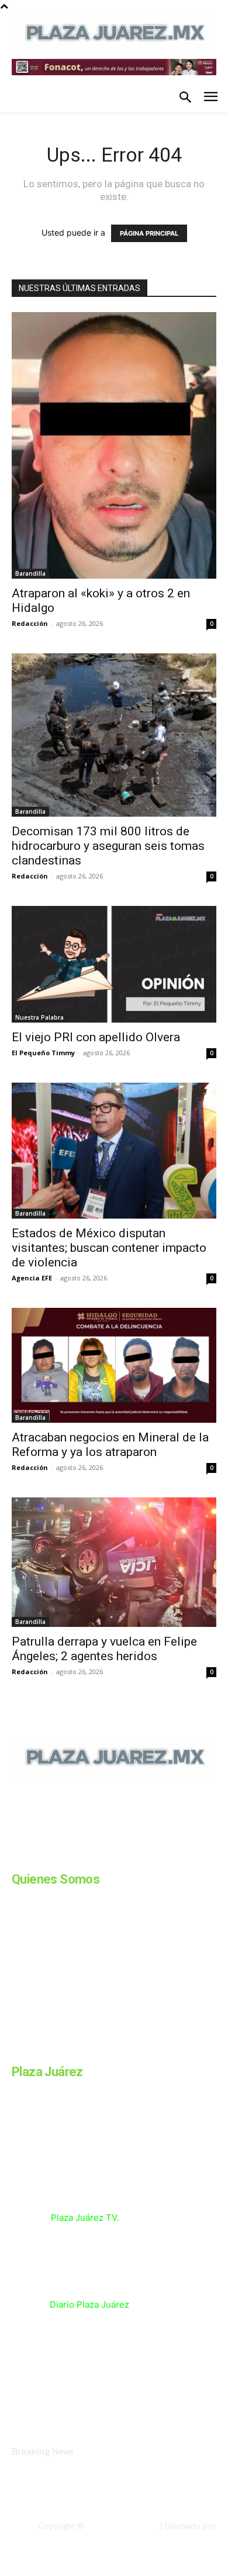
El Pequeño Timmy (43, 1053)
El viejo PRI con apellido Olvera (96, 1037)
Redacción (30, 623)
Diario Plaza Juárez (89, 2304)
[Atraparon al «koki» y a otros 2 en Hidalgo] (114, 445)
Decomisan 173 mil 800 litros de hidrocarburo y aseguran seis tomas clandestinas (108, 846)
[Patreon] (75, 1857)
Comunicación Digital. (176, 2536)
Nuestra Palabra (39, 1017)
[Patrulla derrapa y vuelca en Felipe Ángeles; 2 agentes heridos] (114, 1562)
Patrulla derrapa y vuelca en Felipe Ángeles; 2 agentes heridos (104, 1649)
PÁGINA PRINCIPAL (149, 233)
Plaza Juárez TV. (85, 2218)
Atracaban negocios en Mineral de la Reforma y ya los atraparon (110, 1445)
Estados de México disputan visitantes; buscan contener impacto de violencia (109, 1248)
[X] (133, 1857)
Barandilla (30, 573)
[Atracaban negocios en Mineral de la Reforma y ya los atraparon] (114, 1365)
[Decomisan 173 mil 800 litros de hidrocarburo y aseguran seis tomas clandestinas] (114, 735)
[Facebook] (16, 1857)
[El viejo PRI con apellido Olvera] (114, 964)
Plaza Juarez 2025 (121, 2526)
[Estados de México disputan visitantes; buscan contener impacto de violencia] (114, 1151)
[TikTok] (104, 1857)
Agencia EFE (32, 1278)
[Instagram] (46, 1857)
